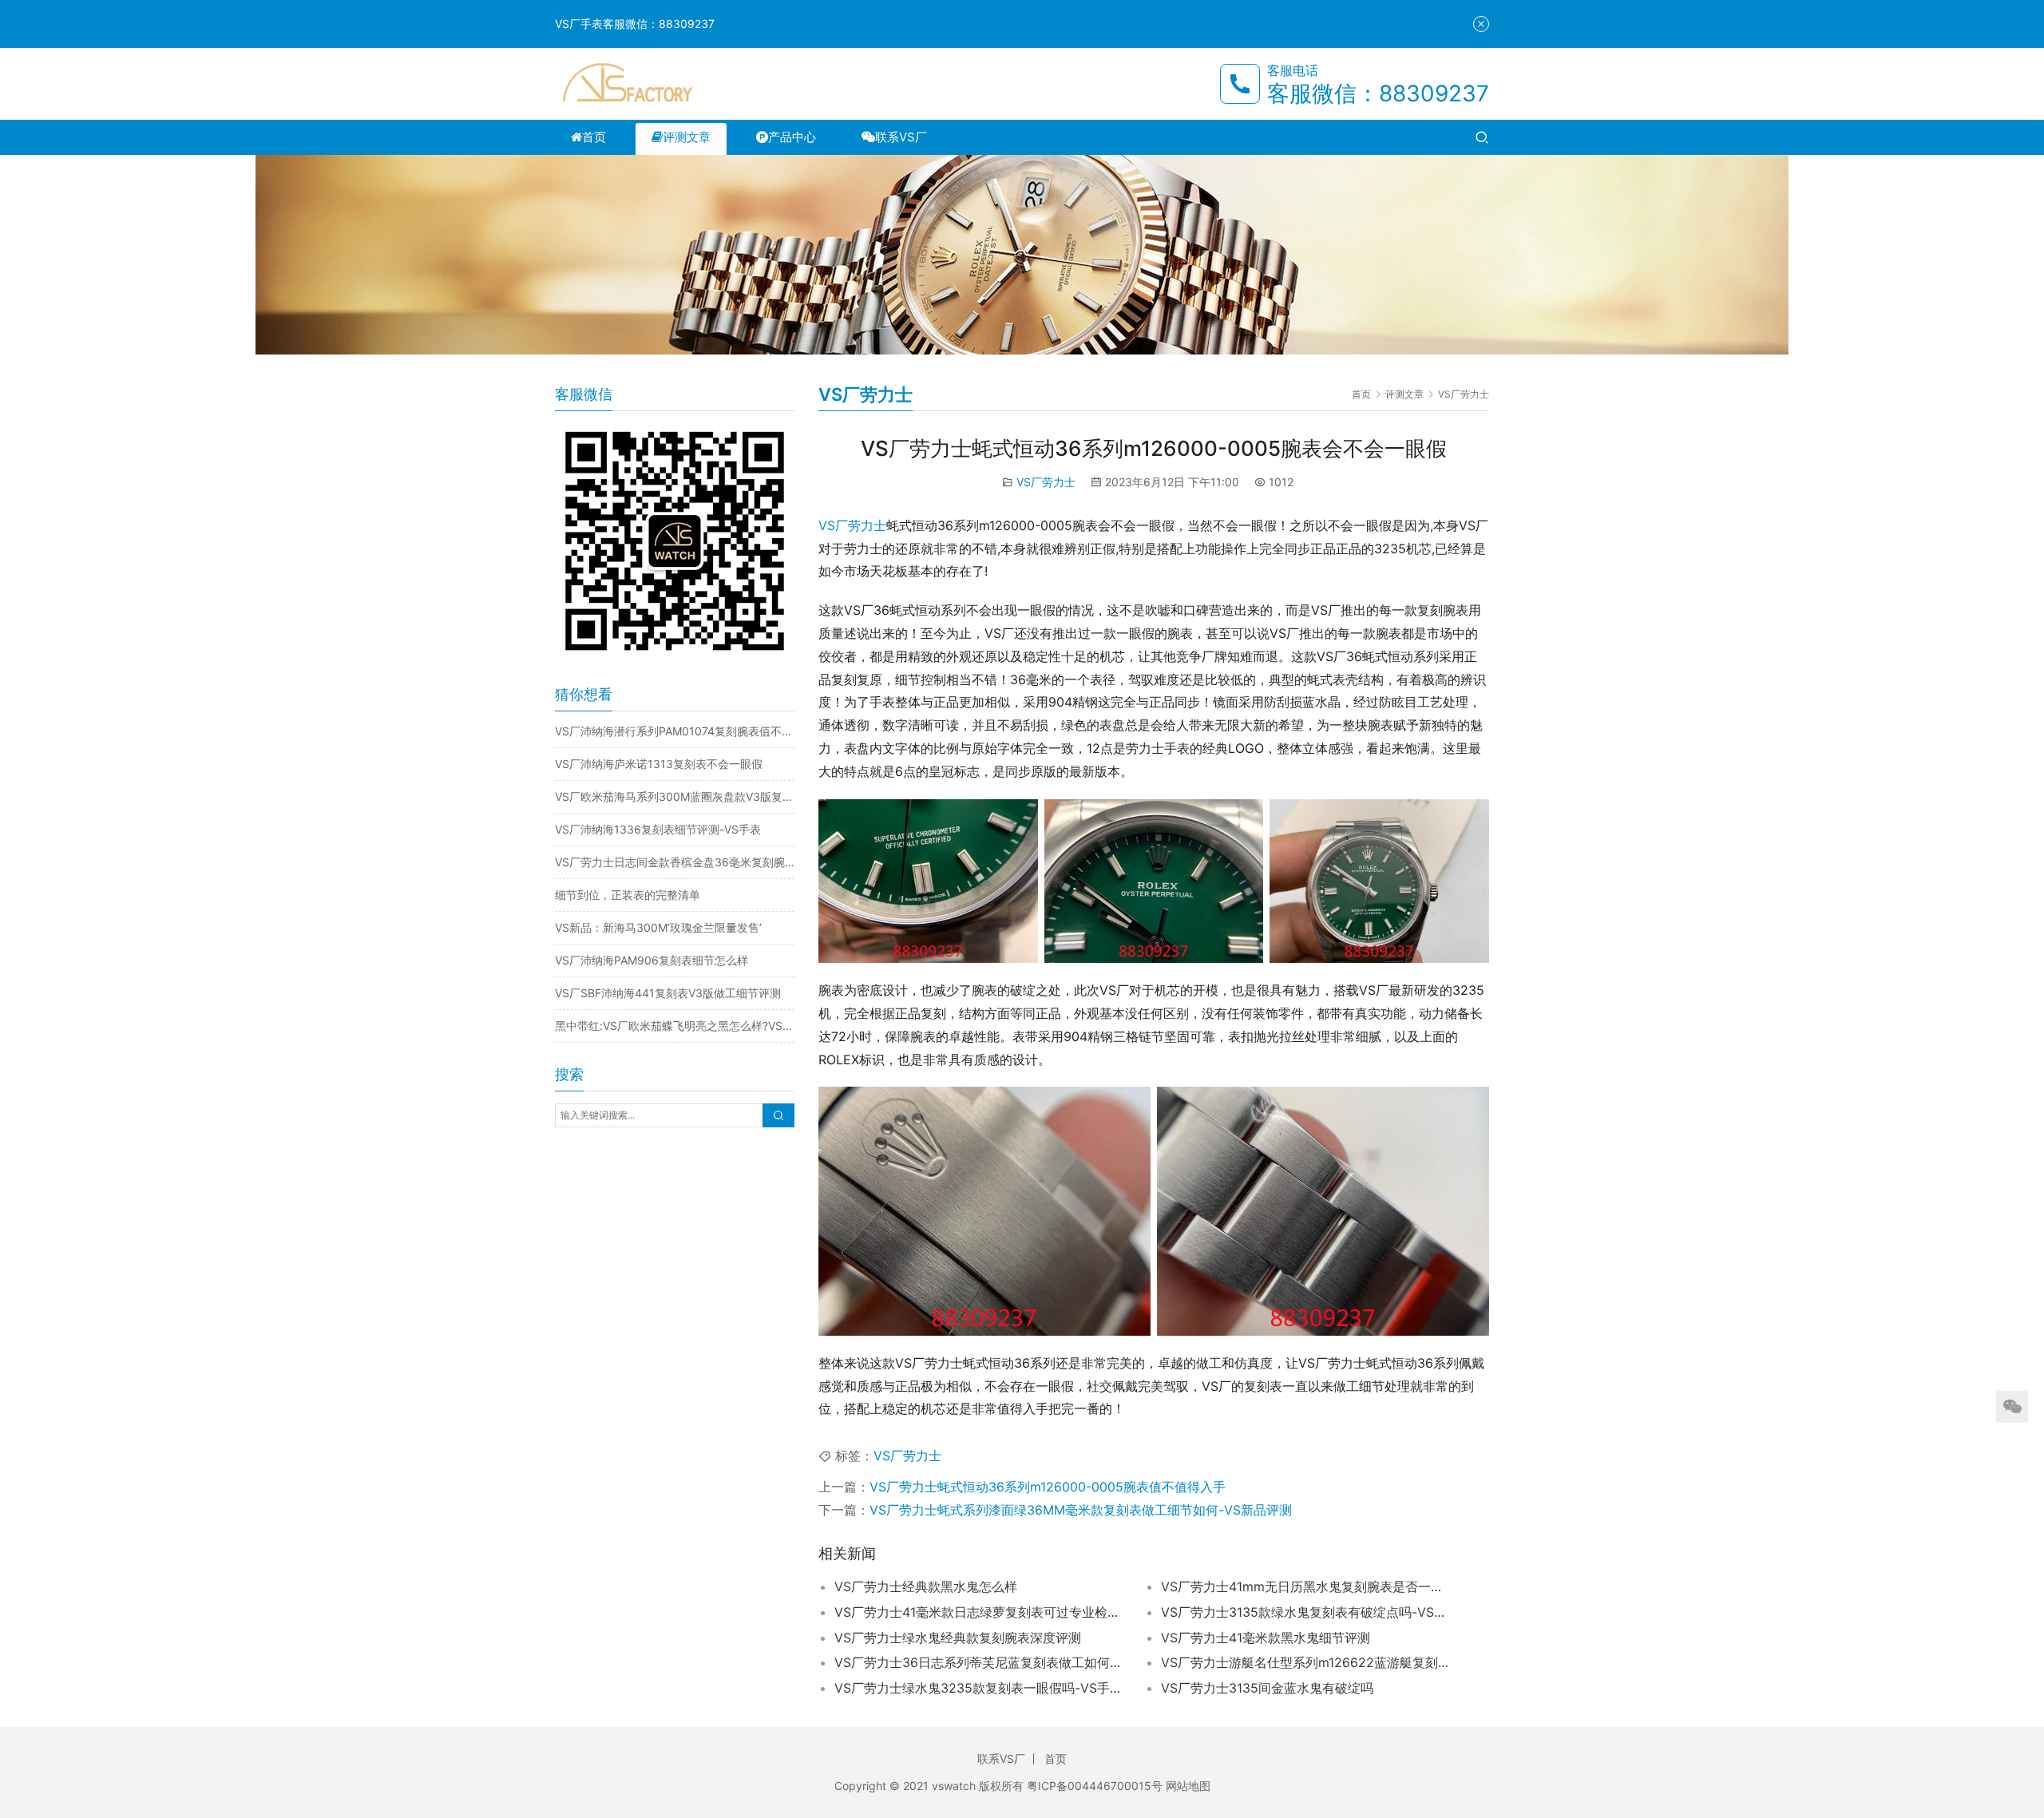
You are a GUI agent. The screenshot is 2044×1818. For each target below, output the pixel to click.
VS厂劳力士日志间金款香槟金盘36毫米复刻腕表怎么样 (675, 862)
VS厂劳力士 (1046, 482)
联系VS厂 (901, 137)
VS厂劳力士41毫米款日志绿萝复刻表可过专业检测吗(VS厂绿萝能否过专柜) (978, 1612)
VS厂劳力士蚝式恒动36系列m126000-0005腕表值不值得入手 (1048, 1487)
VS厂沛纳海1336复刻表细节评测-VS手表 (658, 829)
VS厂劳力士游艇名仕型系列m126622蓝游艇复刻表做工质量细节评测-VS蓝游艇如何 (1305, 1662)
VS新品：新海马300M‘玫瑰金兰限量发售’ (658, 927)
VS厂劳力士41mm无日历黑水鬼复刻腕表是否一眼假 (1305, 1586)
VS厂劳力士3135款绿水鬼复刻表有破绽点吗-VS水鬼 (1305, 1612)
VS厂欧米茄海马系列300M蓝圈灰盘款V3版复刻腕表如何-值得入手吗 (675, 796)
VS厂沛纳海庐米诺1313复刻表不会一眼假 (659, 764)
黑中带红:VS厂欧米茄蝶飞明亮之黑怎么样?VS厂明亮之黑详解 (675, 1026)
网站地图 (1188, 1786)
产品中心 (792, 137)
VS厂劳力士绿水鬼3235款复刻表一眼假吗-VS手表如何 (978, 1688)
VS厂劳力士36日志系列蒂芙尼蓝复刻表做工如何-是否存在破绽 (978, 1662)
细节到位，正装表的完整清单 (628, 895)
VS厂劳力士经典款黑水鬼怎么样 (926, 1586)
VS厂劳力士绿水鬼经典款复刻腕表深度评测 (958, 1638)
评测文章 (687, 137)
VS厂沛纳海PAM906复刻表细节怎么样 (652, 960)
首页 (594, 137)
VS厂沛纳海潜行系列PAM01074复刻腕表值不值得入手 (675, 731)
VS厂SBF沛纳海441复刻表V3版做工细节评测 (668, 993)
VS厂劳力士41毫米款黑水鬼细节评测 (1266, 1638)
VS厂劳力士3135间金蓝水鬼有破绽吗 (1267, 1688)
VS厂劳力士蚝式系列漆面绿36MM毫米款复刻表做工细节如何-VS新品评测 (1081, 1510)
